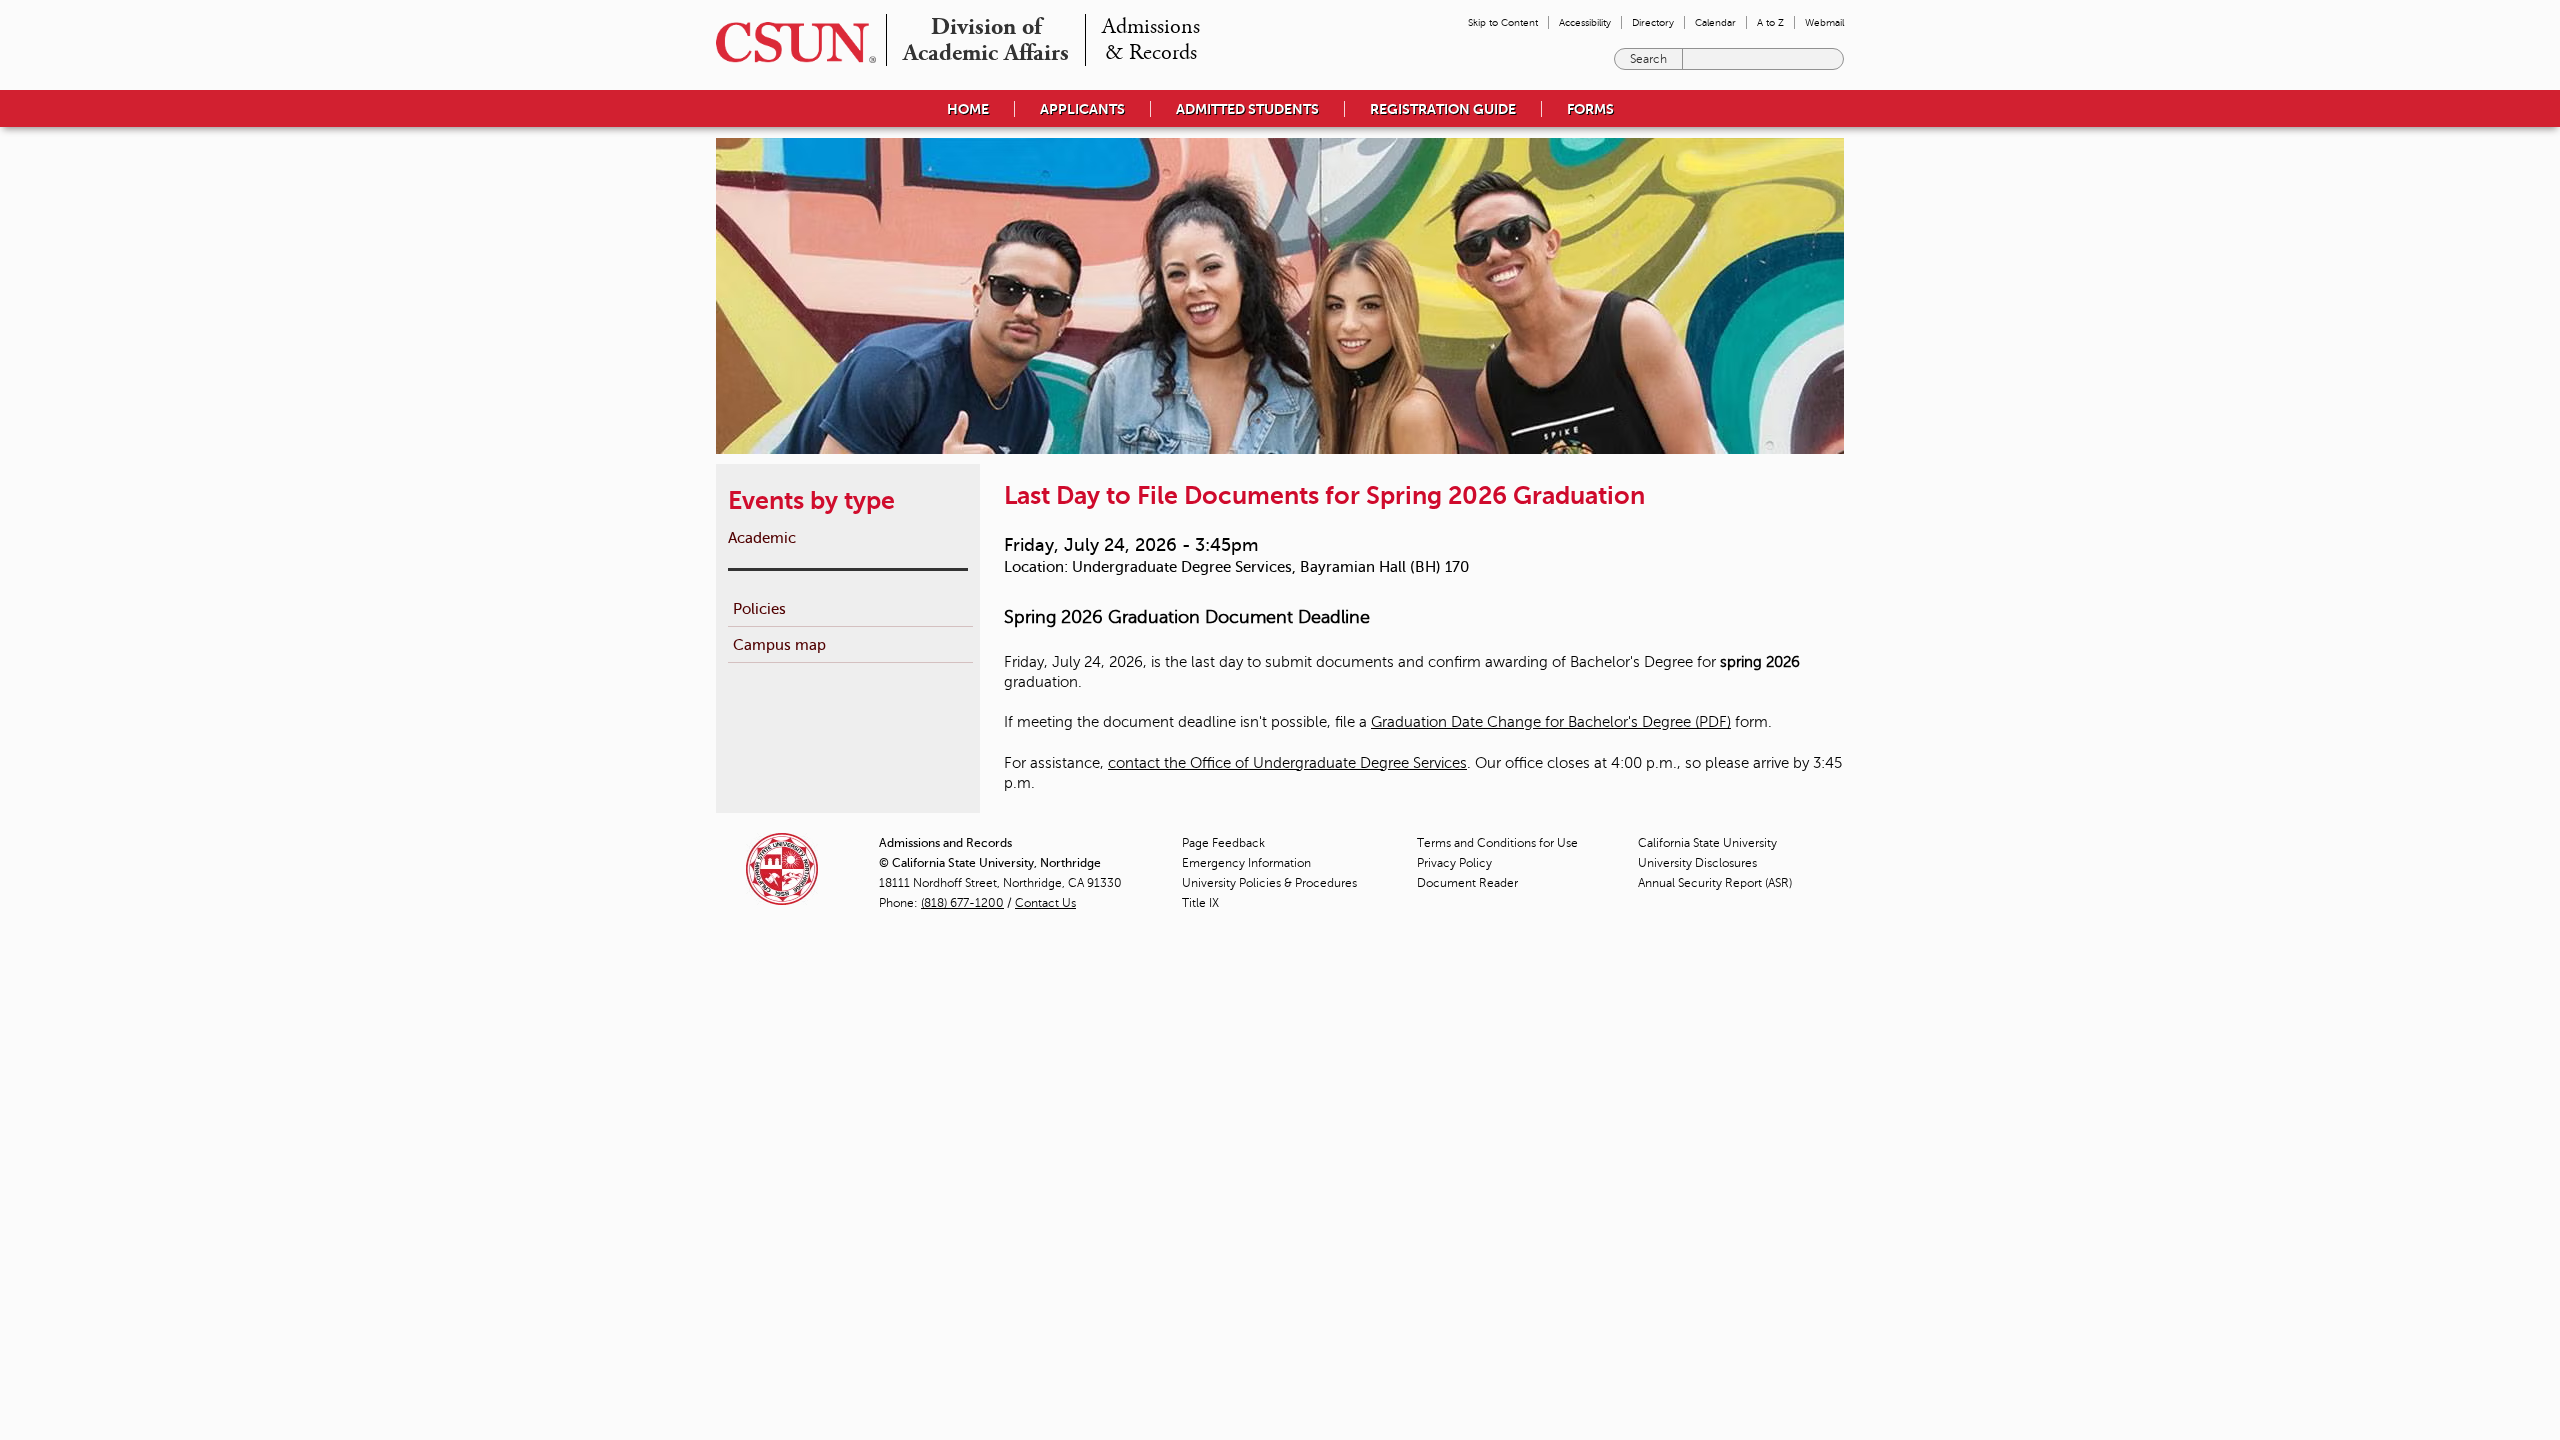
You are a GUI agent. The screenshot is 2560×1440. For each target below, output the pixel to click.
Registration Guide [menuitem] (1443, 109)
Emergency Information (1246, 863)
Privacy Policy (1454, 863)
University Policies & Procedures (1269, 883)
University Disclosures (1697, 863)
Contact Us (1045, 903)
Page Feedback (1223, 843)
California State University (1707, 843)
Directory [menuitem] (1653, 22)
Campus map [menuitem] (779, 644)
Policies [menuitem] (759, 608)
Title (1200, 903)
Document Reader (1467, 883)
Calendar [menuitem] (1715, 22)
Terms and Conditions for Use (1497, 843)
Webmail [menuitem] (1824, 22)
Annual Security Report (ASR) (1715, 883)
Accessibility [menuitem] (1585, 22)
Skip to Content (1503, 22)
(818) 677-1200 (962, 903)
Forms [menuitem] (1590, 109)
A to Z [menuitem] (1770, 22)
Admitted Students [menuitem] (1247, 109)
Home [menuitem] (968, 109)
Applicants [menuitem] (1082, 109)
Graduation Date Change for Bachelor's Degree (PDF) (1551, 722)
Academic (762, 537)
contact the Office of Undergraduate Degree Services (1287, 763)
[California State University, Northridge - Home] (790, 42)
